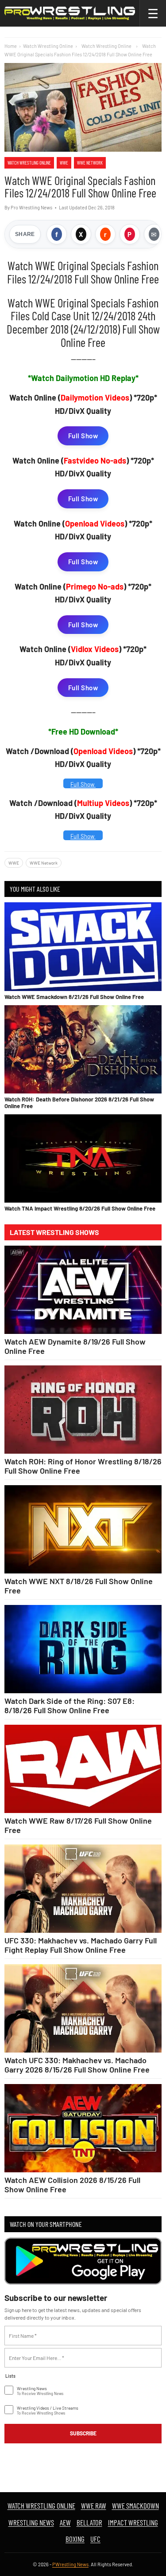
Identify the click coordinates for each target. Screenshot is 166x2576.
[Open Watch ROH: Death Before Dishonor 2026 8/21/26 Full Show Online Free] (83, 1049)
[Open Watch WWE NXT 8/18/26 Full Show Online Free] (83, 1530)
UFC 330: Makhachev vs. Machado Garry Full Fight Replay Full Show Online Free (81, 1945)
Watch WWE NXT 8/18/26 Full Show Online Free (79, 1585)
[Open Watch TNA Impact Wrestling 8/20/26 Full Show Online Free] (83, 1158)
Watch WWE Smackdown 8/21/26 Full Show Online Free (74, 997)
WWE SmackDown (135, 2505)
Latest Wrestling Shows (54, 1232)
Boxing (75, 2539)
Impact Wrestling (133, 2522)
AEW (65, 2522)
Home (11, 46)
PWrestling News (70, 2564)
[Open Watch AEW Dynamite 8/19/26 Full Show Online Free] (83, 1290)
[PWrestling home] (70, 13)
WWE (64, 163)
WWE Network (90, 163)
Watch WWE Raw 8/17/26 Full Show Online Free (78, 1825)
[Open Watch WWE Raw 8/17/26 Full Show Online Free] (83, 1769)
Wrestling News (31, 2522)
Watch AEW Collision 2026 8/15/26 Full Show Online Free (72, 2184)
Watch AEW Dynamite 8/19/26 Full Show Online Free (75, 1346)
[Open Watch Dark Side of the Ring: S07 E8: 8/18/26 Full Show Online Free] (83, 1649)
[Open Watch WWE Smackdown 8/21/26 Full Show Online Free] (83, 946)
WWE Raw (94, 2505)
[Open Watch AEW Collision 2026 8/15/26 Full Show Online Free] (83, 2128)
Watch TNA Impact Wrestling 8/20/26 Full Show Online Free (80, 1208)
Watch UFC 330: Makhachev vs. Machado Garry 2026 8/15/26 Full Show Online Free (77, 2065)
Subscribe (83, 2433)
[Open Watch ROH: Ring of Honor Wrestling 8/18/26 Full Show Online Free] (83, 1410)
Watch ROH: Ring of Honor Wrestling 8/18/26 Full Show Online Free (83, 1466)
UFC (95, 2539)
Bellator (89, 2522)
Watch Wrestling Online (48, 46)
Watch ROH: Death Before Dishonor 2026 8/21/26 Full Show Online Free (79, 1102)
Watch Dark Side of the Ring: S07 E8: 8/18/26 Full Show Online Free (69, 1705)
